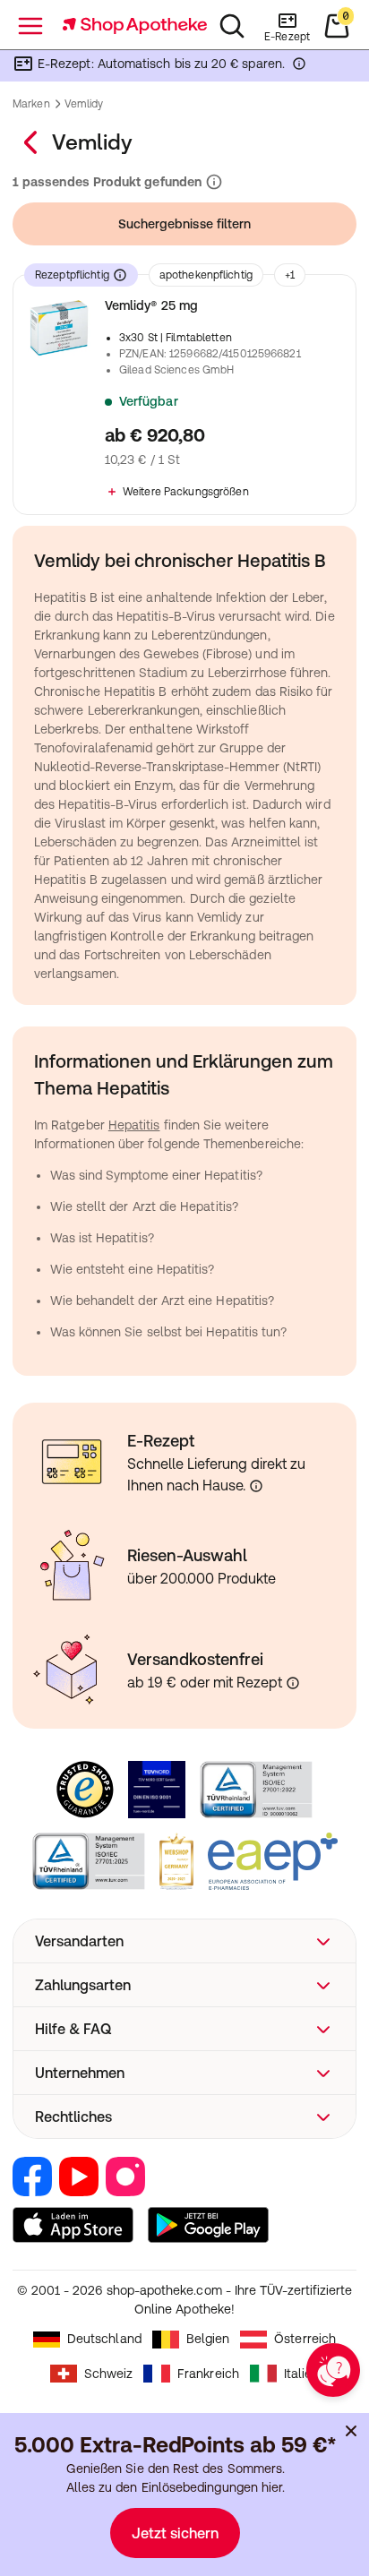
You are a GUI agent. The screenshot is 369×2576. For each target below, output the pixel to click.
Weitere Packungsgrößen (186, 492)
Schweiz (109, 2374)
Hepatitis (134, 1125)
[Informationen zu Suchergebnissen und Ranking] (212, 182)
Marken (31, 104)
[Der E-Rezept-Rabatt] (299, 67)
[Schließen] (351, 2431)
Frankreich (208, 2374)
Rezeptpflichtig (72, 275)
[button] (184, 1941)
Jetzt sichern (175, 2533)
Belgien (208, 2339)
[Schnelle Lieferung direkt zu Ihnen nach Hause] (256, 1486)
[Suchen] (232, 26)
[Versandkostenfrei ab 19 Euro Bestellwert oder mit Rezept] (293, 1683)
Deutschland (104, 2339)
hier (272, 2487)
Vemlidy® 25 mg (151, 305)
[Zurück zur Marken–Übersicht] (32, 142)
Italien (302, 2374)
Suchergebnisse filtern (185, 224)
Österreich (305, 2339)
